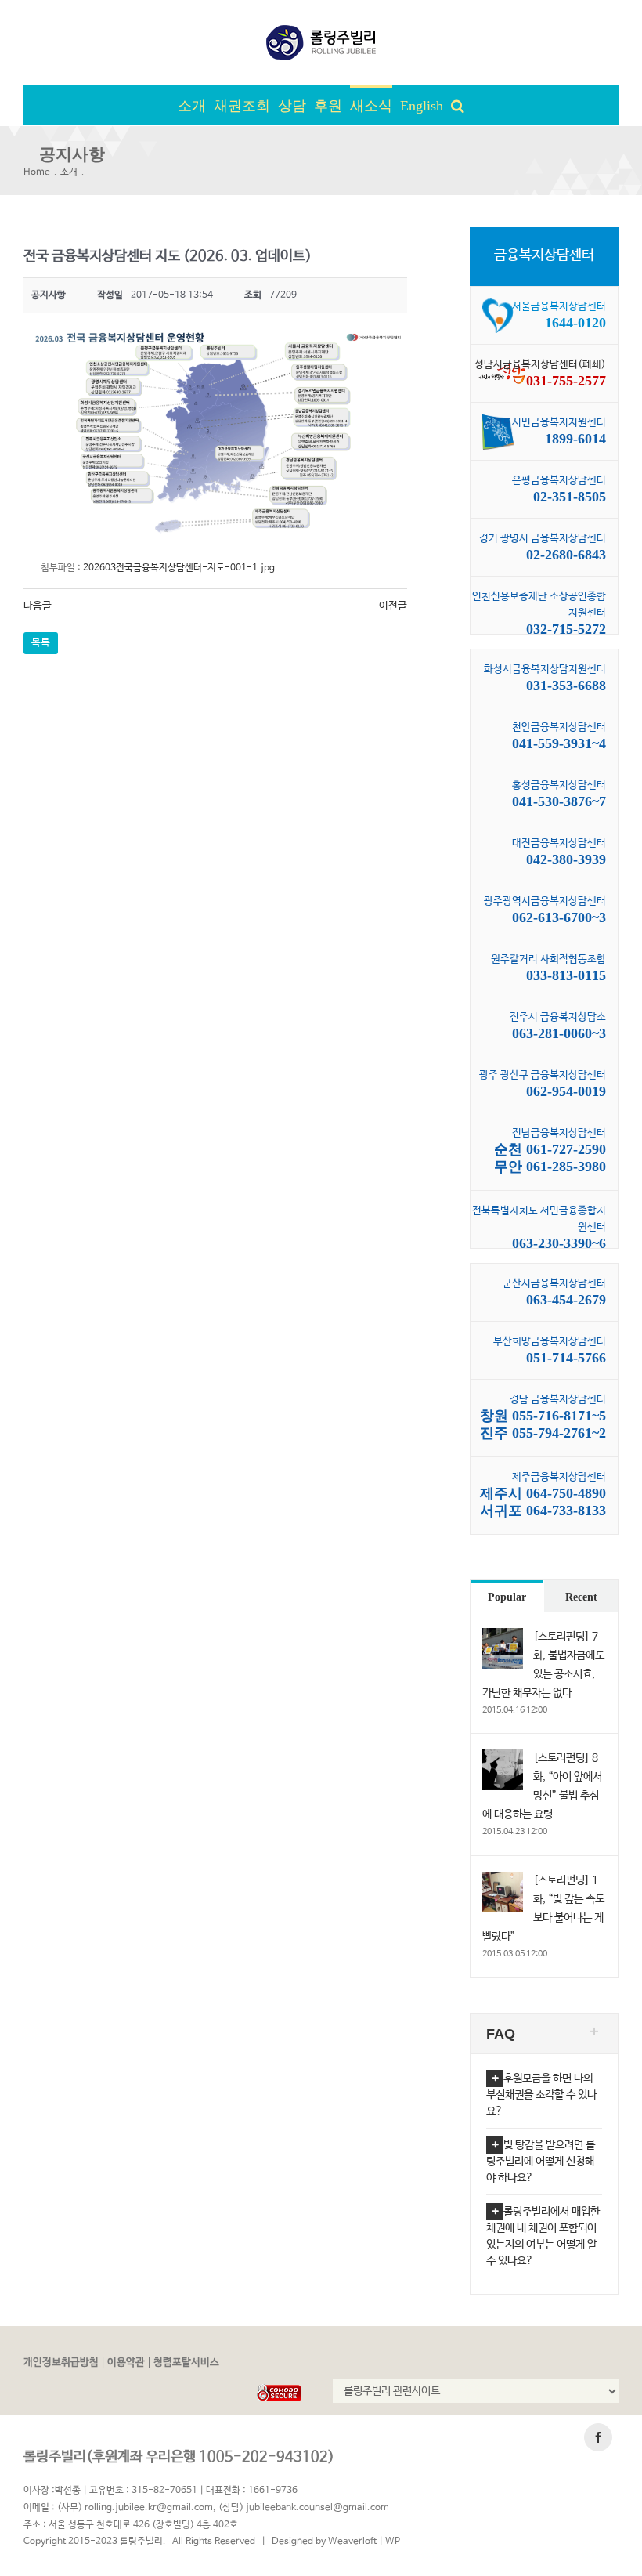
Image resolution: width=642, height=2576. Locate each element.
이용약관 (126, 2363)
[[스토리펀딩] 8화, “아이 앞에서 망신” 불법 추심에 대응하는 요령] (503, 1758)
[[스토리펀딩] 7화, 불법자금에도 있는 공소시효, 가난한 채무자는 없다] (503, 1637)
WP (393, 2542)
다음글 (38, 606)
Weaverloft (352, 2542)
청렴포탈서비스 (186, 2363)
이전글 (393, 606)
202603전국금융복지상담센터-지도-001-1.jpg (179, 568)
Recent (581, 1597)
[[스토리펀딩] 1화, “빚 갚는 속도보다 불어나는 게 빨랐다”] (503, 1880)
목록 (41, 643)
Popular (507, 1597)
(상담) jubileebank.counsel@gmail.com (304, 2508)
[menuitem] (196, 105)
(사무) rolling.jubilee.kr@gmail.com (135, 2508)
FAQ (501, 2034)
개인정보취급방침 (61, 2363)
